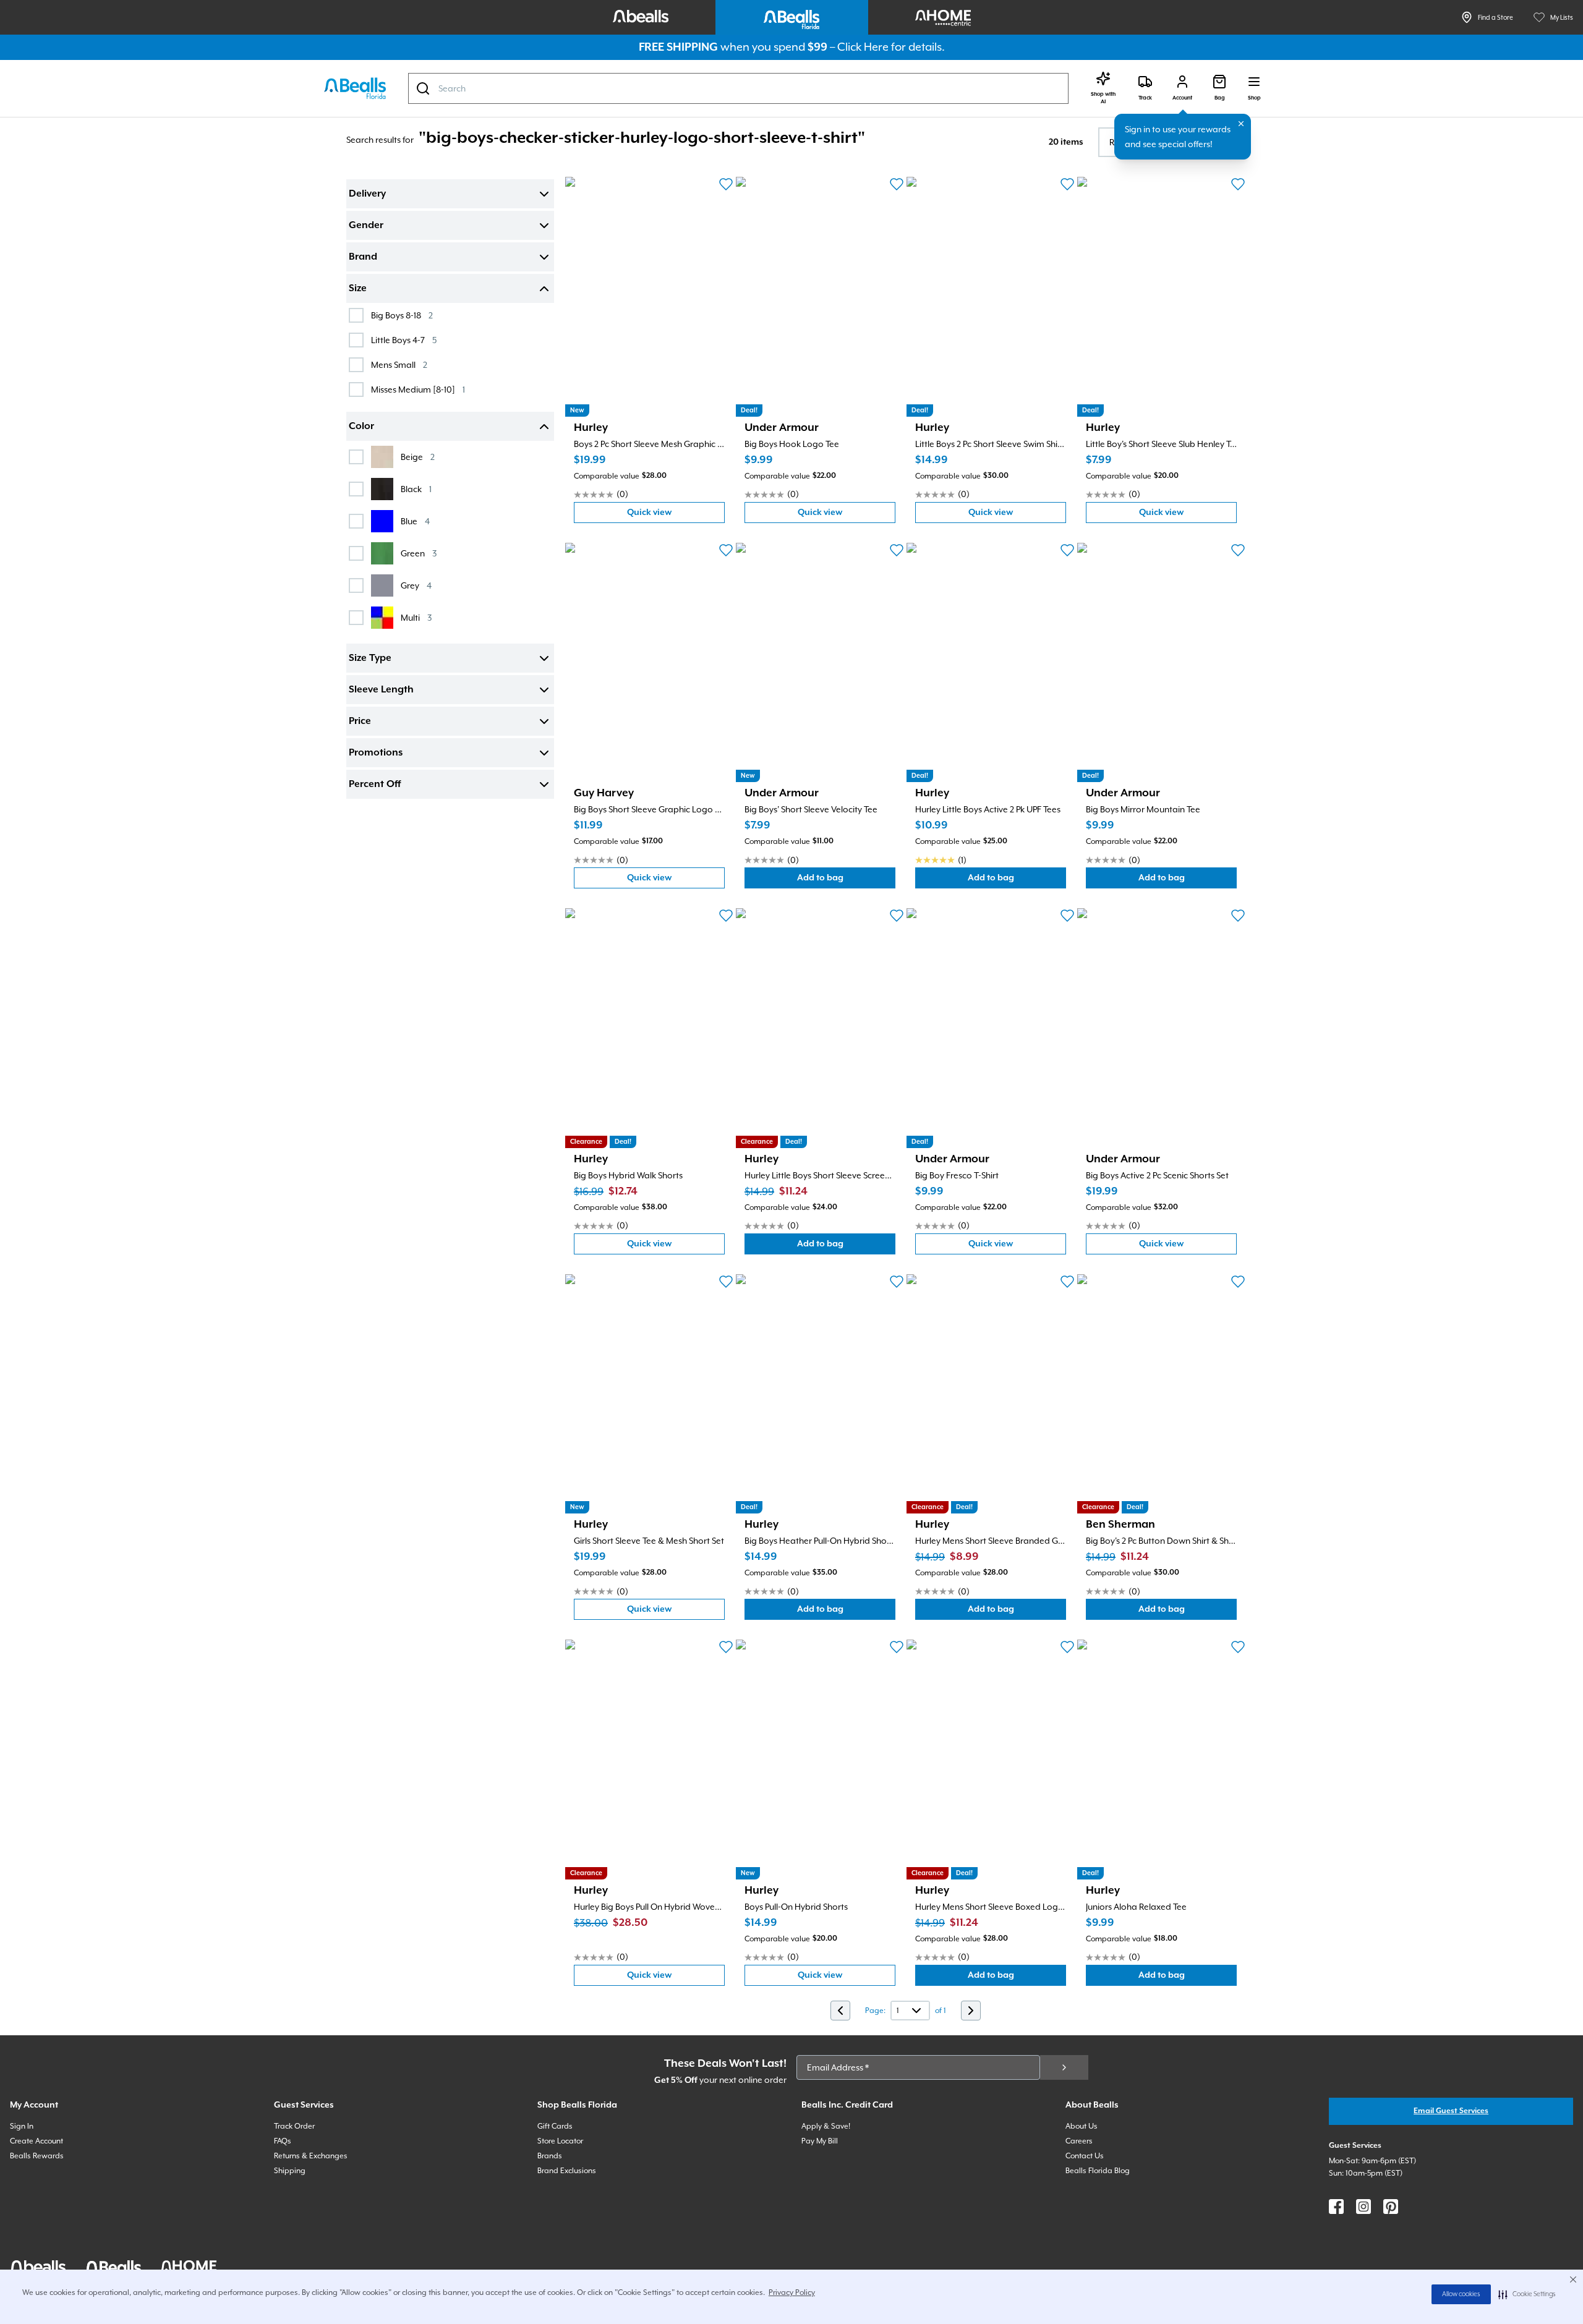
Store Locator (560, 2141)
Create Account (36, 2141)
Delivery (367, 194)
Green (419, 553)
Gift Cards (555, 2126)
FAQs (283, 2141)
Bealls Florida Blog (1098, 2171)
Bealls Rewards (37, 2156)
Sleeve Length (381, 690)
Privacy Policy (792, 2292)
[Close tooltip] (1241, 124)
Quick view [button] (676, 515)
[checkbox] (356, 315)
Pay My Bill (820, 2141)
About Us (1082, 2126)
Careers (1079, 2141)
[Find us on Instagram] (1363, 2207)
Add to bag (846, 881)
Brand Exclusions (567, 2171)
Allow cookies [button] (1461, 2294)
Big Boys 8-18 (402, 315)
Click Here (863, 47)
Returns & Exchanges (311, 2156)
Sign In (22, 2126)
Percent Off (375, 785)
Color (361, 427)
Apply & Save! (826, 2126)
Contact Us (1085, 2156)
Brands (550, 2156)
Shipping (290, 2171)
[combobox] (738, 88)
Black (416, 489)
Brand (363, 257)
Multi (416, 617)
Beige (418, 457)
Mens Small (399, 364)
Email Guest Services (1451, 2111)
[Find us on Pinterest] (1391, 2207)
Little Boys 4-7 (404, 340)
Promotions (376, 753)
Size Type (370, 658)
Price (360, 721)
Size (358, 289)
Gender (366, 226)
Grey (416, 585)
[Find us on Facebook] (1336, 2207)
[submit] (1064, 2067)
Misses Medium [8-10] (418, 389)
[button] (1527, 2294)
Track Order (294, 2126)
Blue (415, 521)
